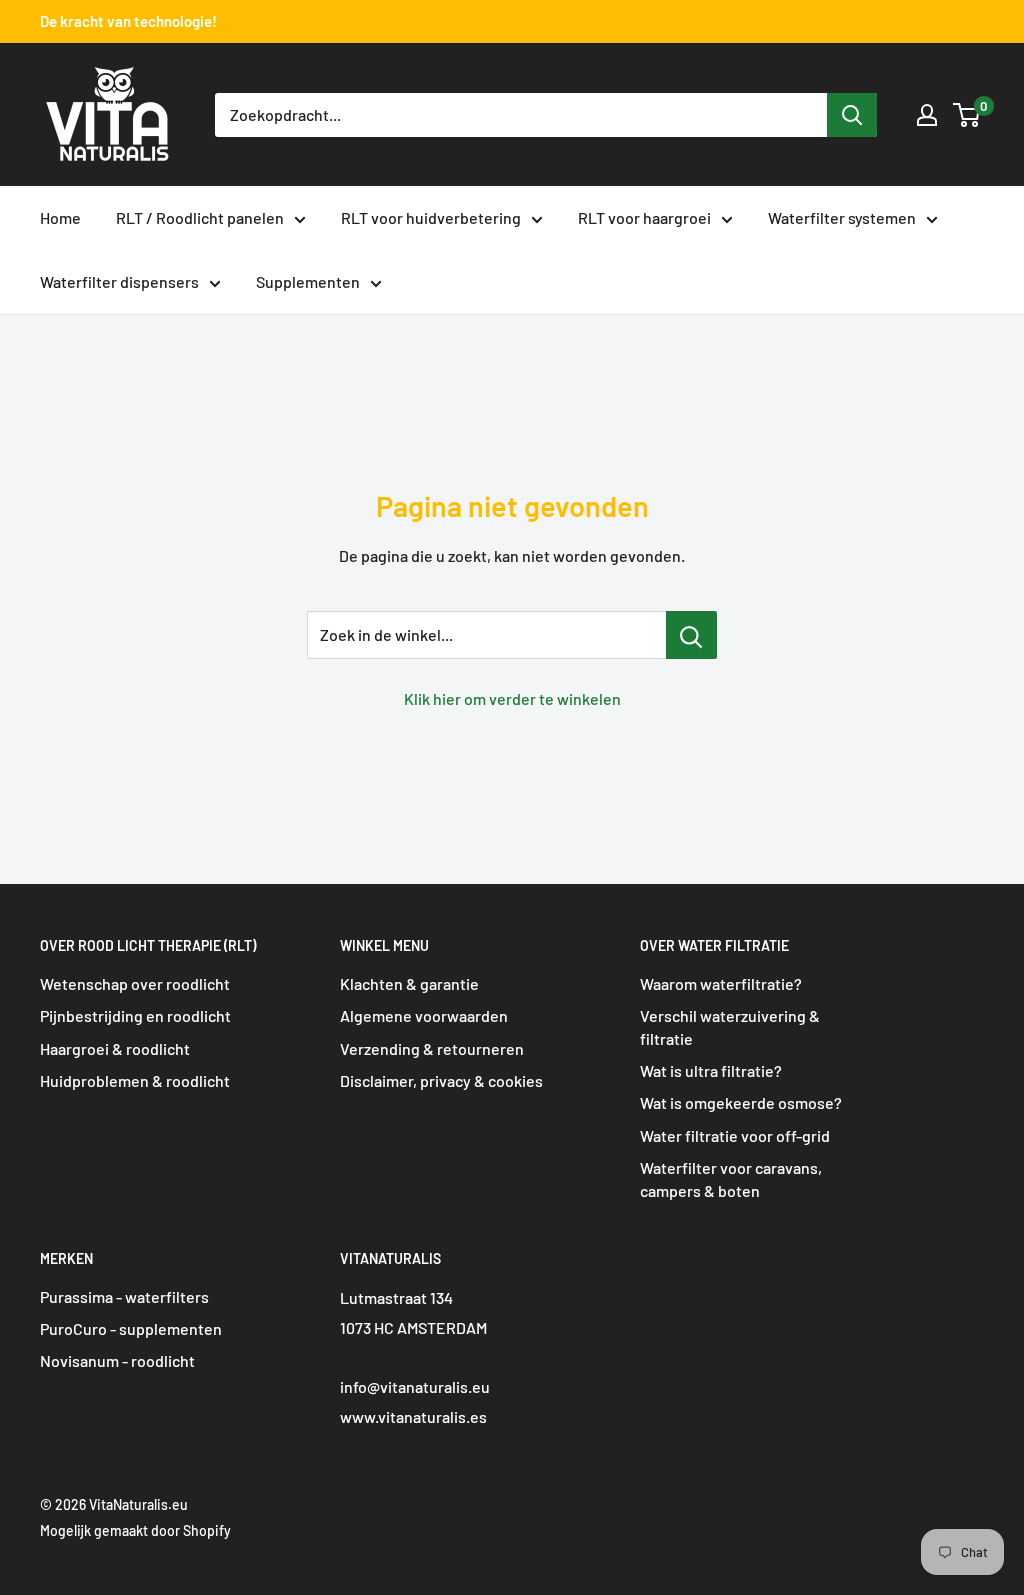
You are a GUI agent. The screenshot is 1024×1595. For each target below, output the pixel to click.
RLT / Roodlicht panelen (200, 217)
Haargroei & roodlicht (115, 1048)
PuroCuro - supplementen (131, 1328)
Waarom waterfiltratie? (721, 983)
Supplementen (308, 281)
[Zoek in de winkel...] (691, 635)
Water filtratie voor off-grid (735, 1135)
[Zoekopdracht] (852, 115)
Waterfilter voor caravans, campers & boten (731, 1178)
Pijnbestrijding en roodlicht (135, 1015)
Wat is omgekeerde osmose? (741, 1102)
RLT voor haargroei (644, 217)
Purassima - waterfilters (124, 1296)
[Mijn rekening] (927, 115)
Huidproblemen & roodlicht (135, 1080)
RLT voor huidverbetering (431, 217)
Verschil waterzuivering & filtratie (730, 1026)
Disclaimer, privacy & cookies (441, 1080)
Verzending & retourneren (432, 1048)
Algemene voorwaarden (424, 1015)
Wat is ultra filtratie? (711, 1070)
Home (60, 217)
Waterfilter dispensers (119, 281)
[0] (967, 115)
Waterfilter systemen (842, 217)
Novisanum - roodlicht (117, 1360)
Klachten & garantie (409, 983)
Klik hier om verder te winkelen (512, 698)
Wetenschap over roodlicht (135, 983)
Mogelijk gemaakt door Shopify (135, 1530)
